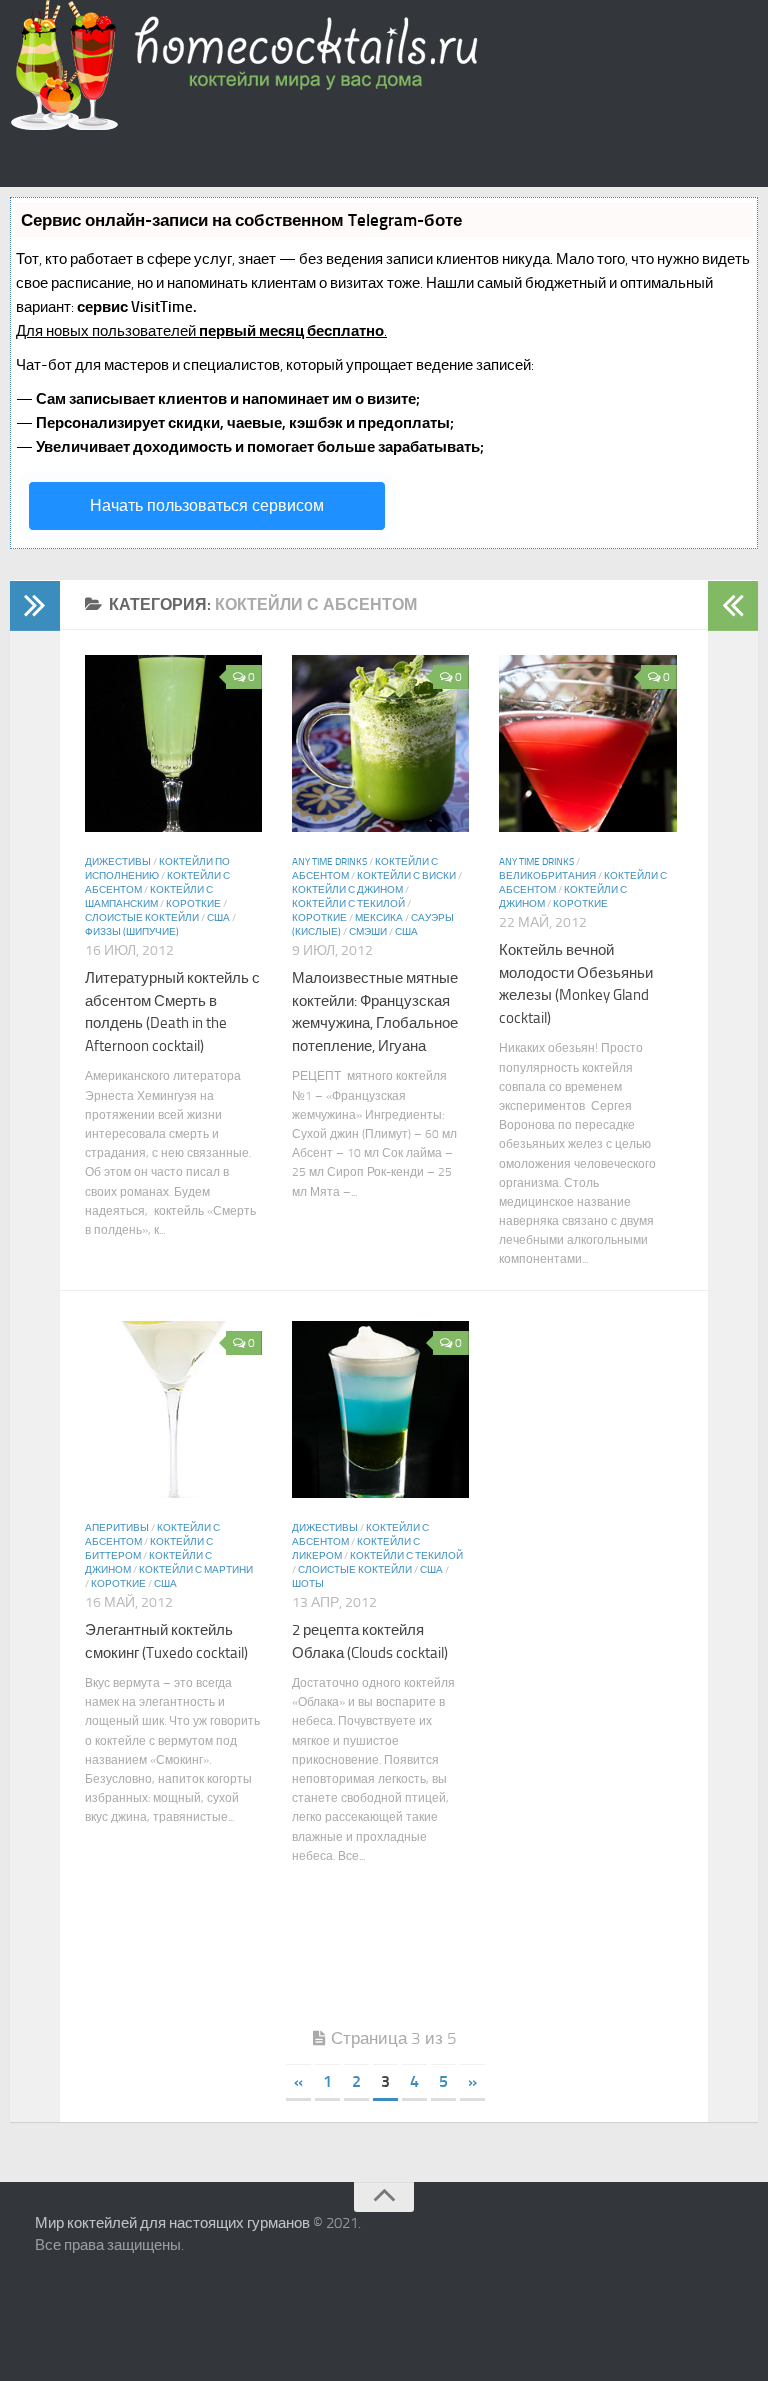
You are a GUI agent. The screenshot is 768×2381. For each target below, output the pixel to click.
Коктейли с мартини (196, 1570)
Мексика (379, 918)
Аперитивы (117, 1528)
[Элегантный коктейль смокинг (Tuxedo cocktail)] (173, 1492)
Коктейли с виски (406, 876)
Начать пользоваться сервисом (207, 505)
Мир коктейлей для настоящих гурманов (172, 2223)
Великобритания (547, 876)
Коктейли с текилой (348, 904)
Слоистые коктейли (142, 918)
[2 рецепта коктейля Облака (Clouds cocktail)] (380, 1492)
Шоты (308, 1584)
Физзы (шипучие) (132, 932)
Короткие (193, 904)
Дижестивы (118, 862)
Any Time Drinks (329, 862)
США (218, 918)
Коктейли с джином (347, 890)
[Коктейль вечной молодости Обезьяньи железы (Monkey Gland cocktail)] (587, 826)
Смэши (368, 932)
